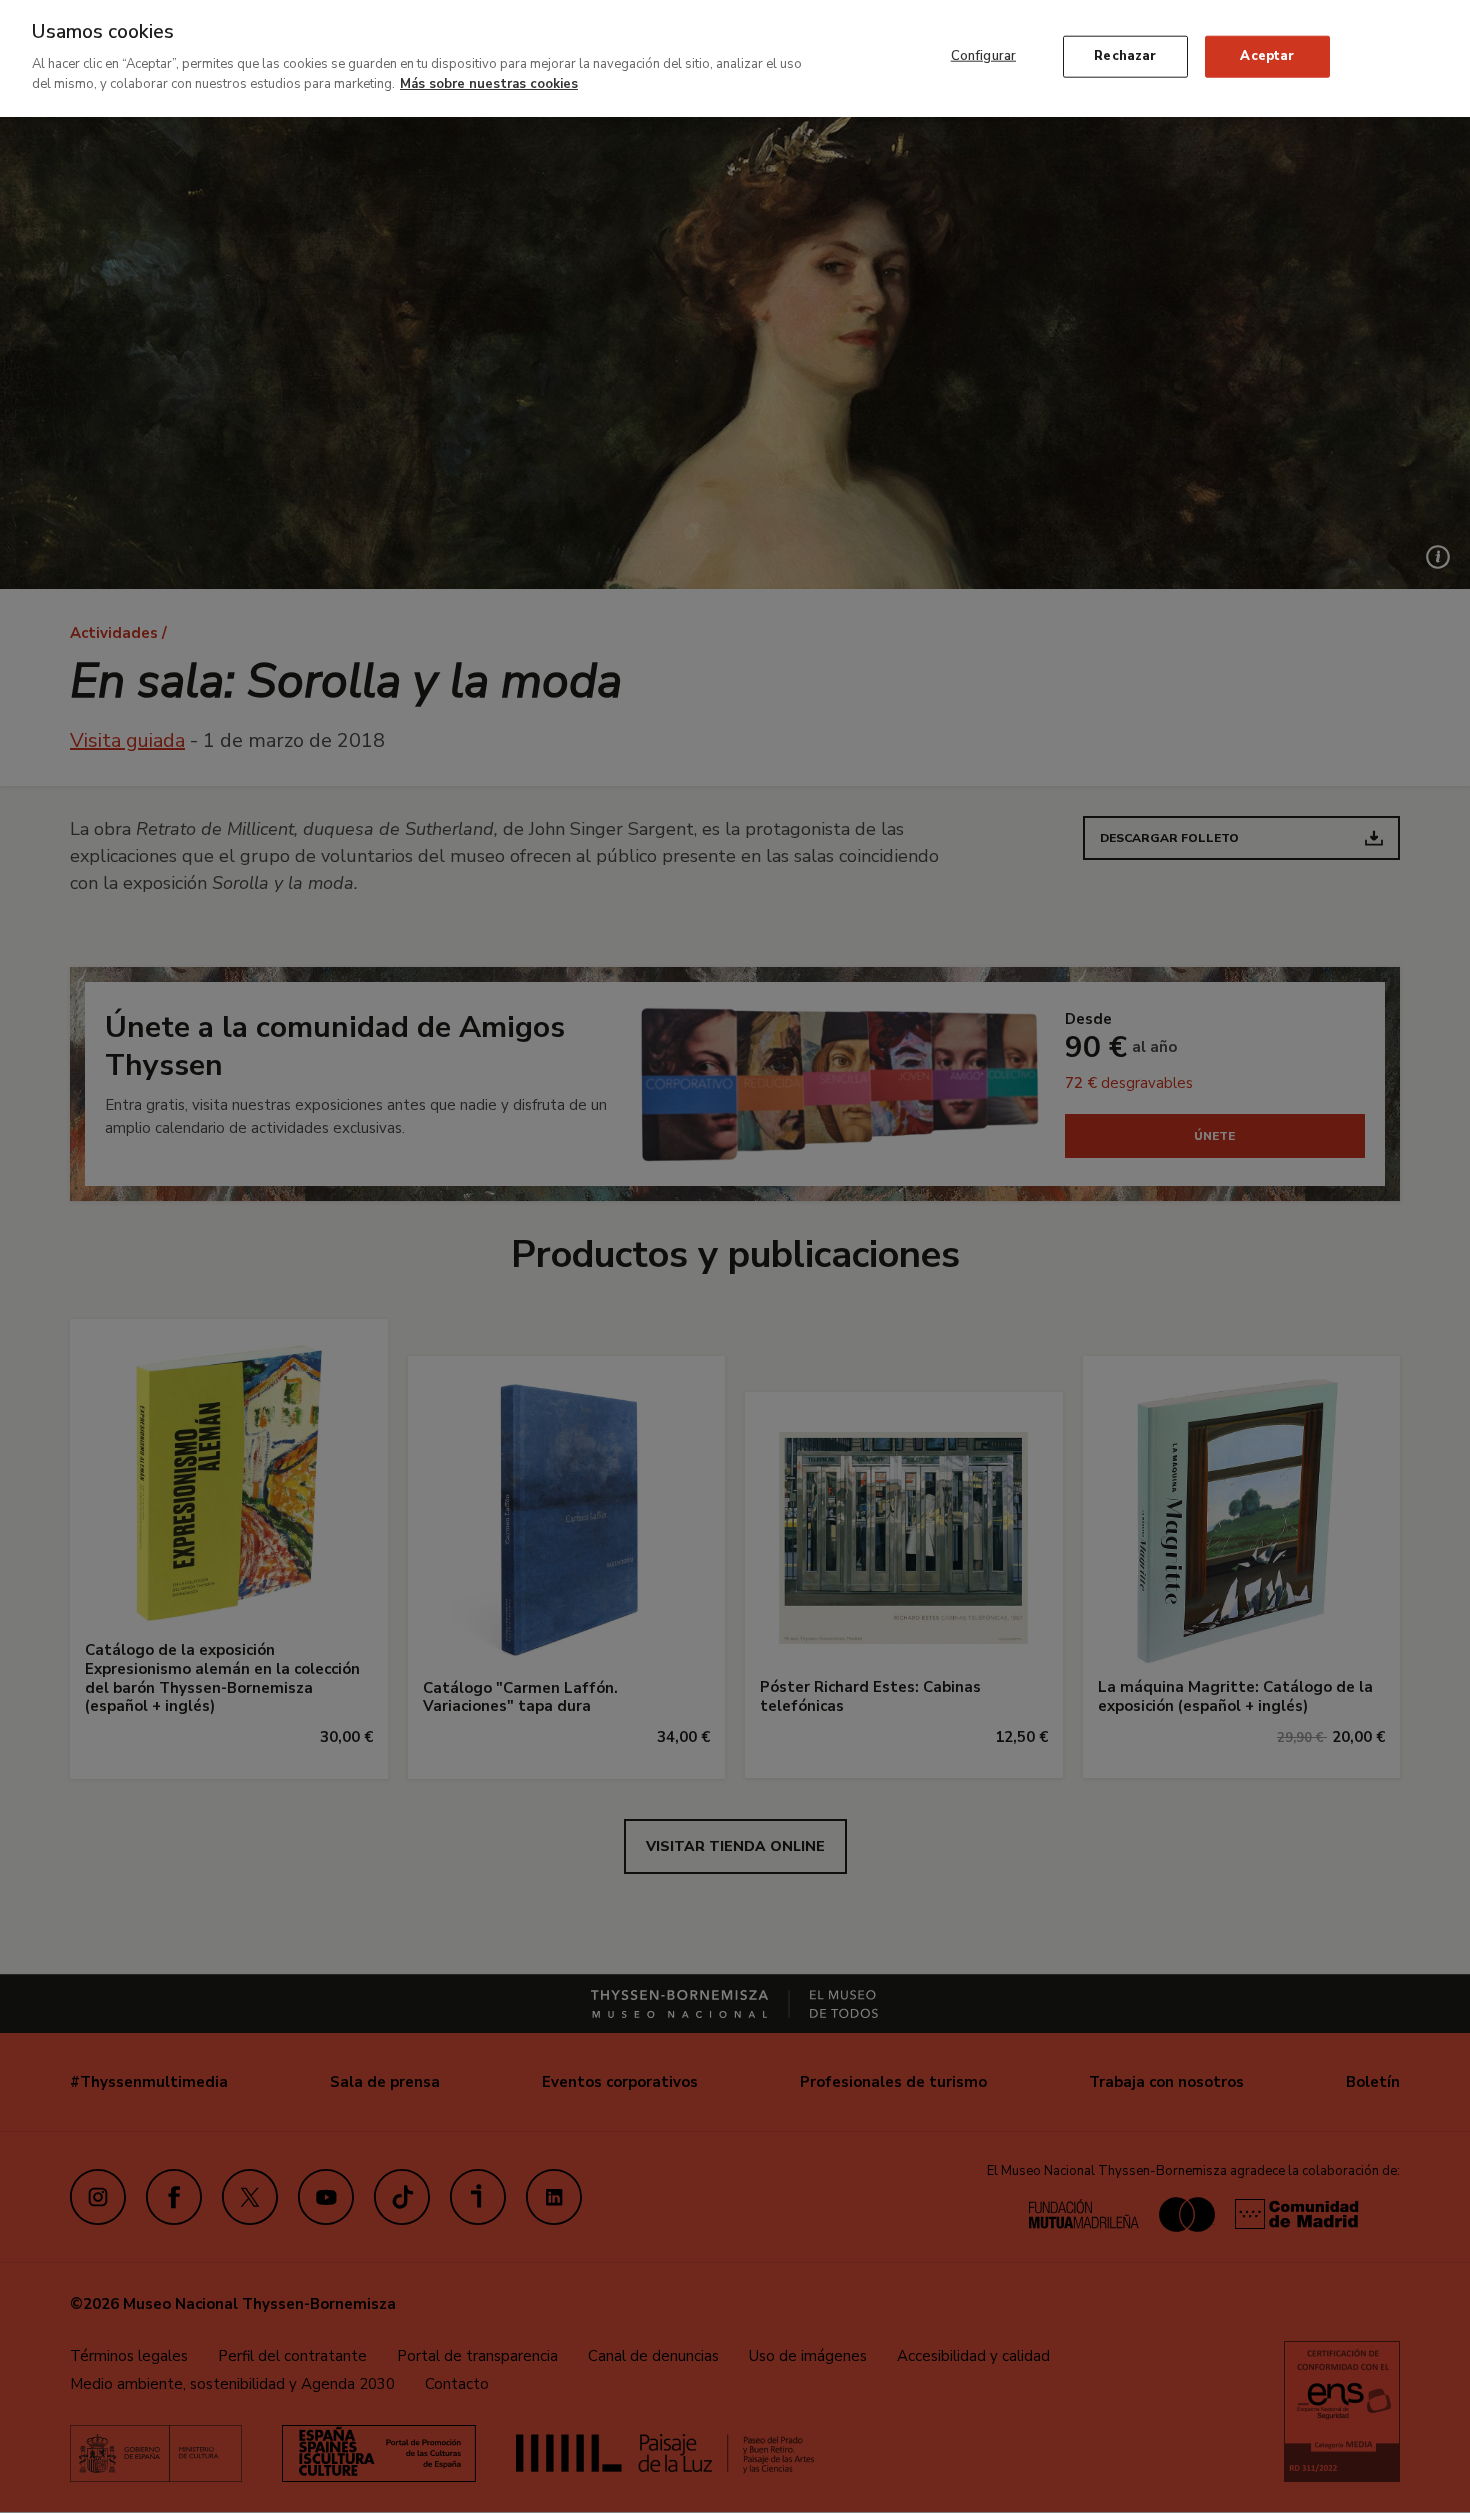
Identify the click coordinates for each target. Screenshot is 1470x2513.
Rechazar (1125, 56)
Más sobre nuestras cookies (489, 83)
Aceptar (1267, 56)
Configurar (983, 56)
